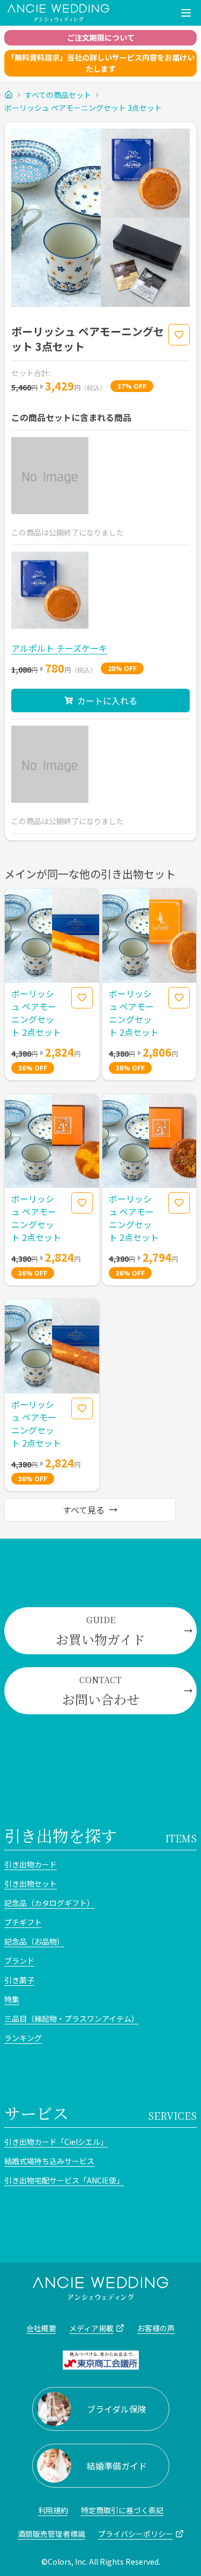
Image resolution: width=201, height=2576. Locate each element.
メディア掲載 (91, 2328)
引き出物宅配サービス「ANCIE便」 (64, 2180)
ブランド (19, 1961)
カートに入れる (107, 701)
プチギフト (23, 1922)
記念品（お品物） (34, 1941)
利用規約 (53, 2510)
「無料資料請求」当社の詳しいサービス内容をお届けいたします (101, 63)
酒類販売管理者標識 (51, 2534)
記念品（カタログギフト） (49, 1903)
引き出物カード (31, 1864)
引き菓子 (19, 1980)
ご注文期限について (101, 37)
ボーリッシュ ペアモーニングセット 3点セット (83, 108)
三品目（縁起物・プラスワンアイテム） (72, 2018)
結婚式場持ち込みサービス (49, 2161)
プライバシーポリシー (136, 2534)
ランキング (23, 2038)
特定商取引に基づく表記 (122, 2510)
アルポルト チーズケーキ (59, 648)
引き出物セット (31, 1884)
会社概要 (41, 2328)
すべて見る (84, 1510)
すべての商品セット (58, 95)
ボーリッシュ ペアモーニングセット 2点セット (36, 1013)
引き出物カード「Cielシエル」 (56, 2142)
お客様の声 (156, 2328)
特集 (12, 1999)
